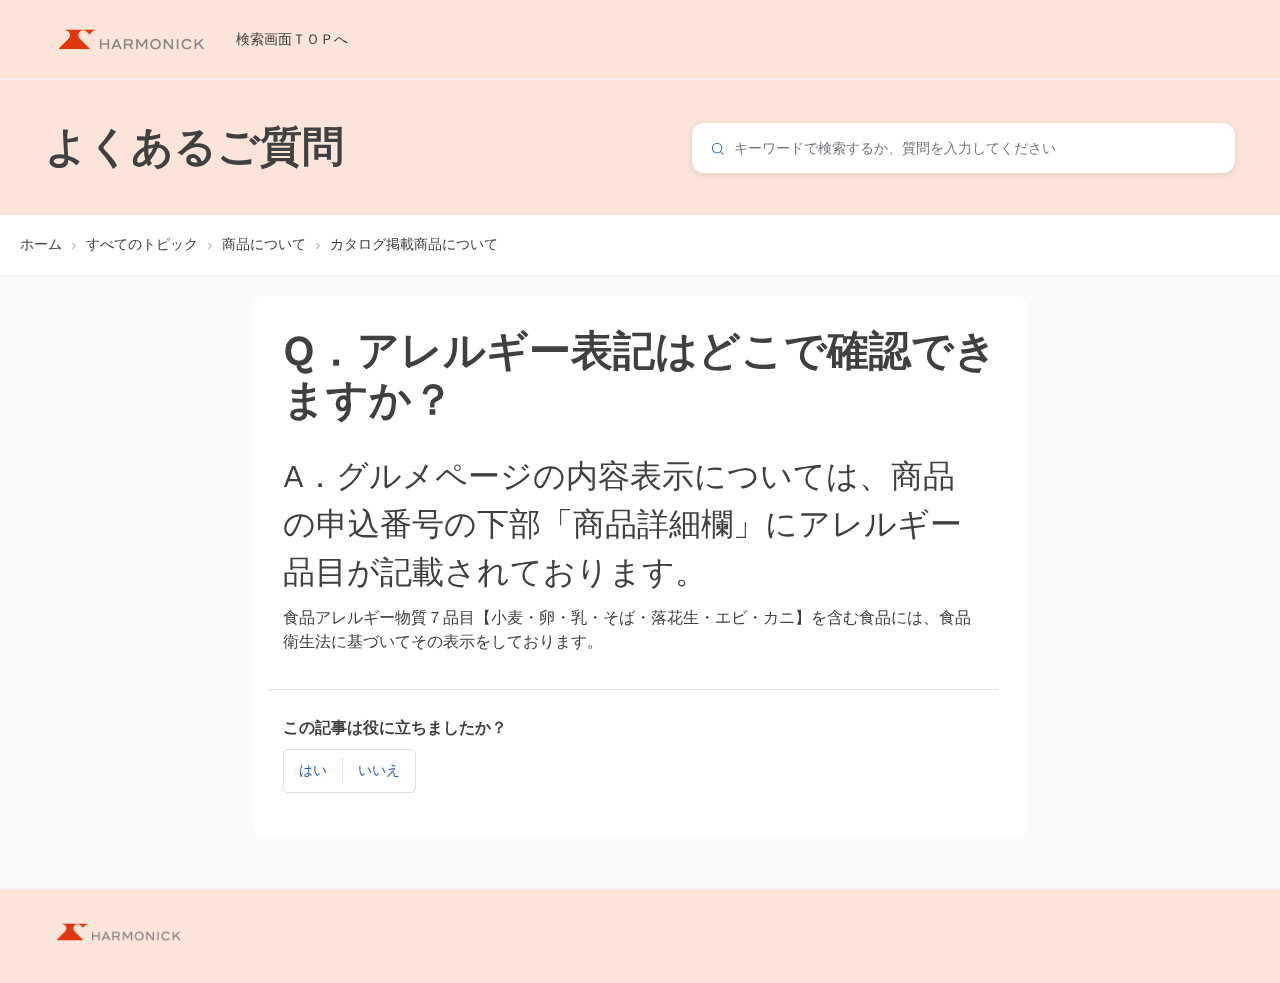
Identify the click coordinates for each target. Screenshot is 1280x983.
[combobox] (963, 148)
